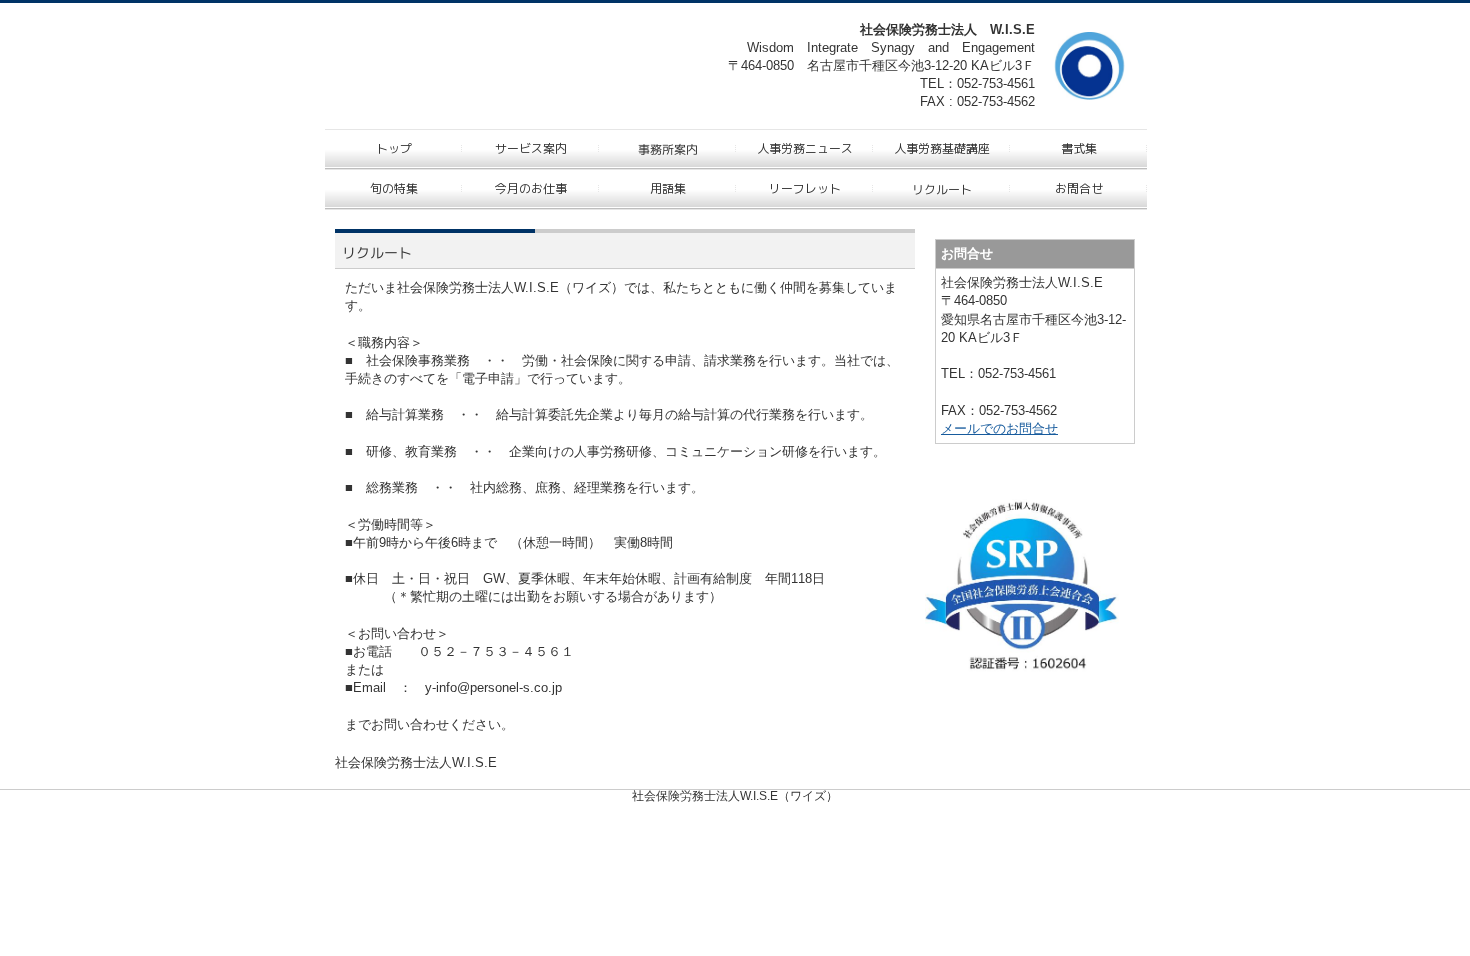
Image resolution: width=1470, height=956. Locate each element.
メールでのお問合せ (999, 428)
